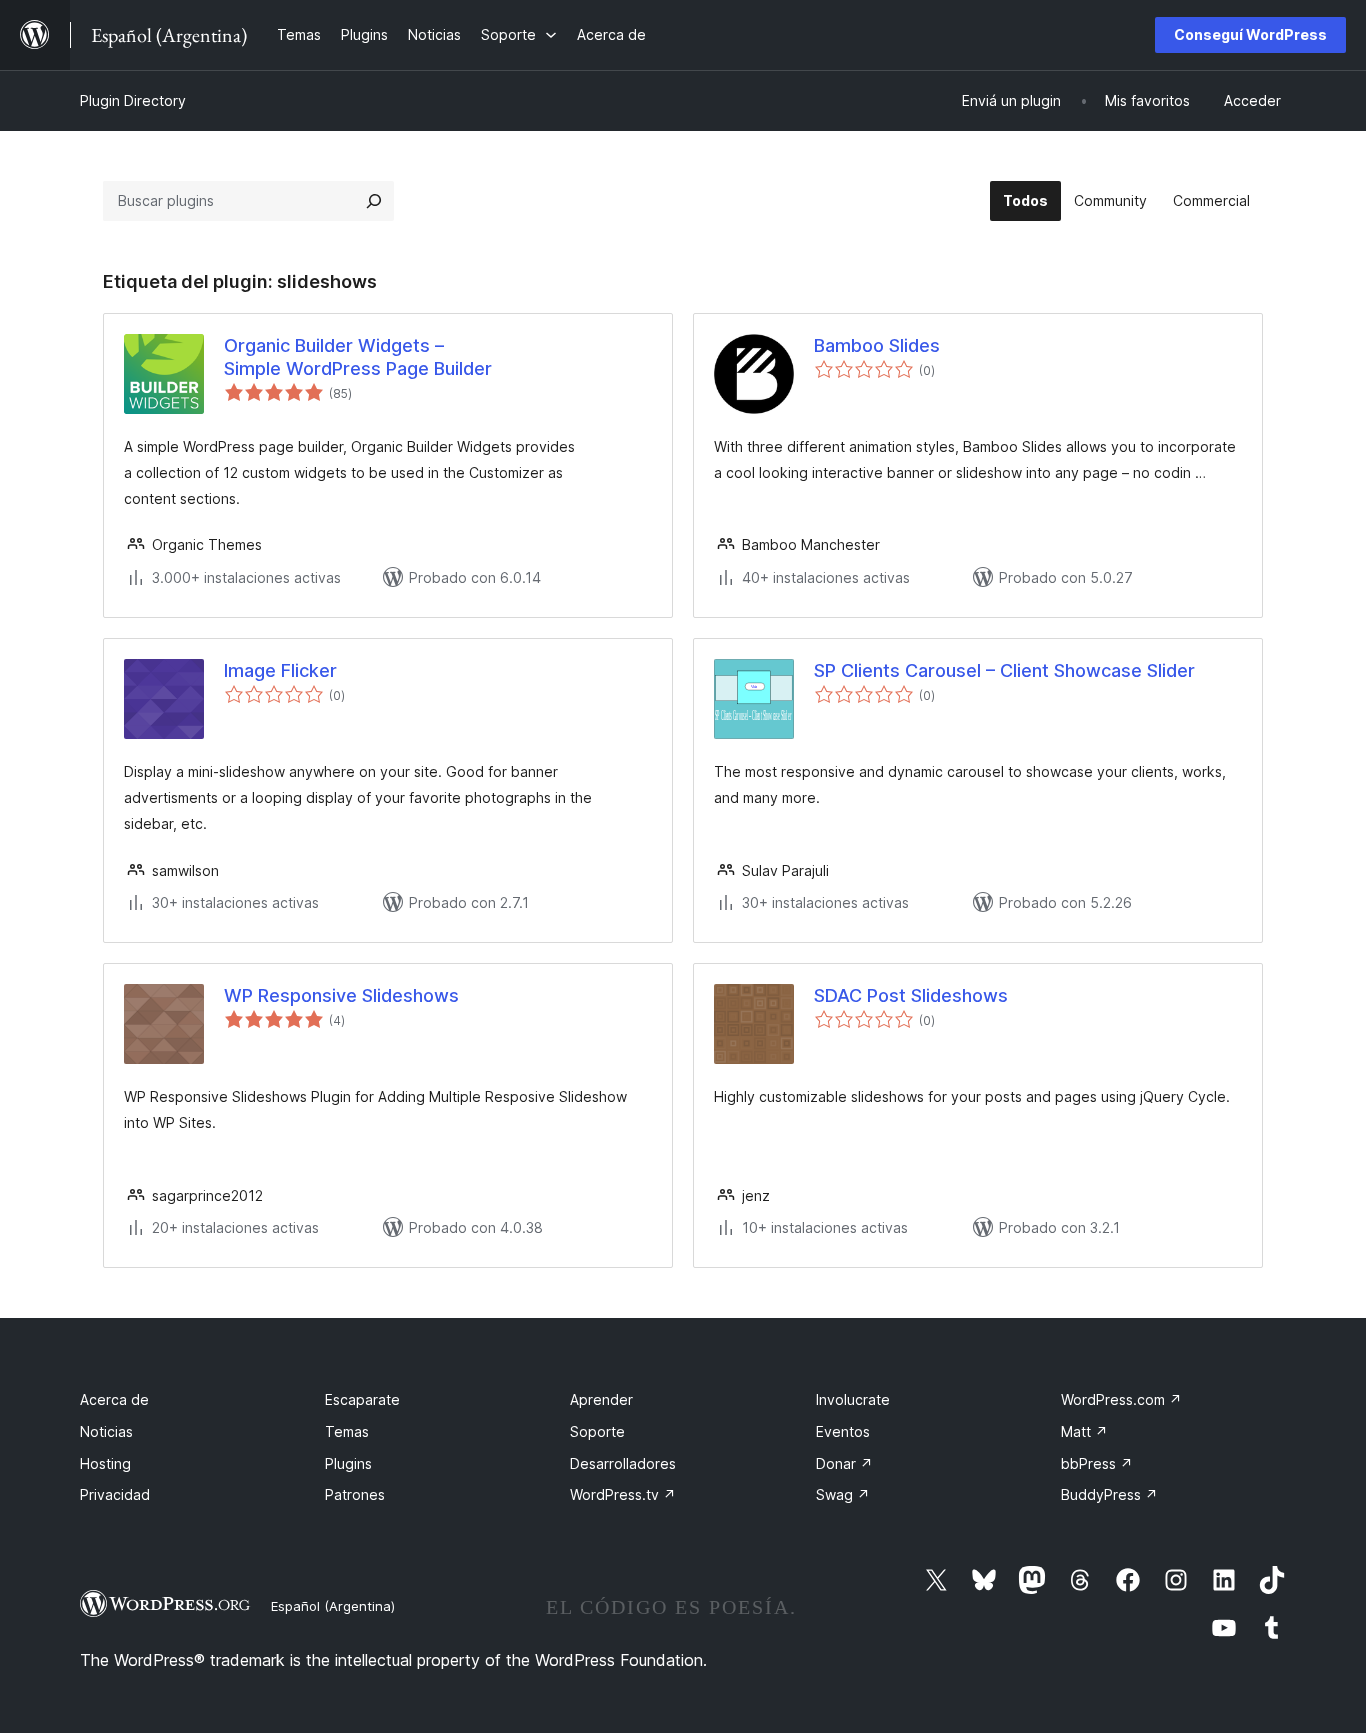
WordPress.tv (623, 1494)
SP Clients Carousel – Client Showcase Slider (1004, 670)
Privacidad (115, 1494)
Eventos (843, 1431)
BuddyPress (1109, 1494)
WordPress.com (1121, 1399)
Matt (1084, 1431)
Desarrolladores (623, 1463)
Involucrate (853, 1399)
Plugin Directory (133, 100)
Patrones (355, 1494)
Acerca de (114, 1399)
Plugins (348, 1463)
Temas (347, 1431)
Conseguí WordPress (1250, 34)
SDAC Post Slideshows (911, 995)
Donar (844, 1463)
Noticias (106, 1431)
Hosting (105, 1463)
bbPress (1097, 1463)
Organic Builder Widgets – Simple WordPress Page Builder (358, 357)
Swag (843, 1494)
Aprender (601, 1399)
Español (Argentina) (333, 1606)
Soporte (597, 1431)
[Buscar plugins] (374, 201)
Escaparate (362, 1399)
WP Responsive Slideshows (341, 995)
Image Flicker (280, 670)
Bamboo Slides (877, 345)
